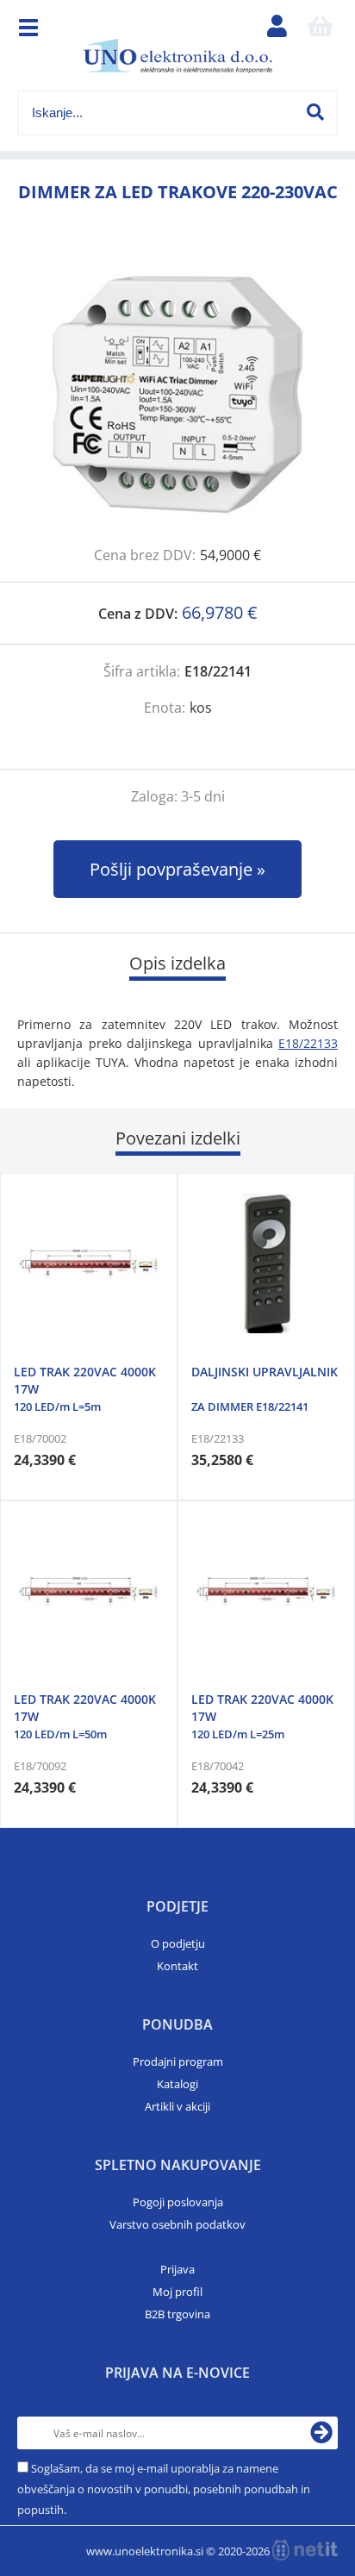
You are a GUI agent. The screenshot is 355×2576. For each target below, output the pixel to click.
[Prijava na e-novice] (321, 2433)
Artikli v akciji (177, 2106)
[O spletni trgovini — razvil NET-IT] (305, 2550)
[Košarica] (320, 30)
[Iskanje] (315, 112)
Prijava (177, 2269)
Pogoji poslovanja (178, 2202)
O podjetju (178, 1943)
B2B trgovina (177, 2314)
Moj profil (177, 2292)
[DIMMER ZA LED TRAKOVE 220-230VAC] (177, 394)
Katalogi (177, 2084)
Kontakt (177, 1966)
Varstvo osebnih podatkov (177, 2224)
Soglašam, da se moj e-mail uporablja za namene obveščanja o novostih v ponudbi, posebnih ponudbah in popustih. (164, 2489)
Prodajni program (178, 2061)
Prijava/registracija (277, 30)
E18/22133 (308, 1043)
